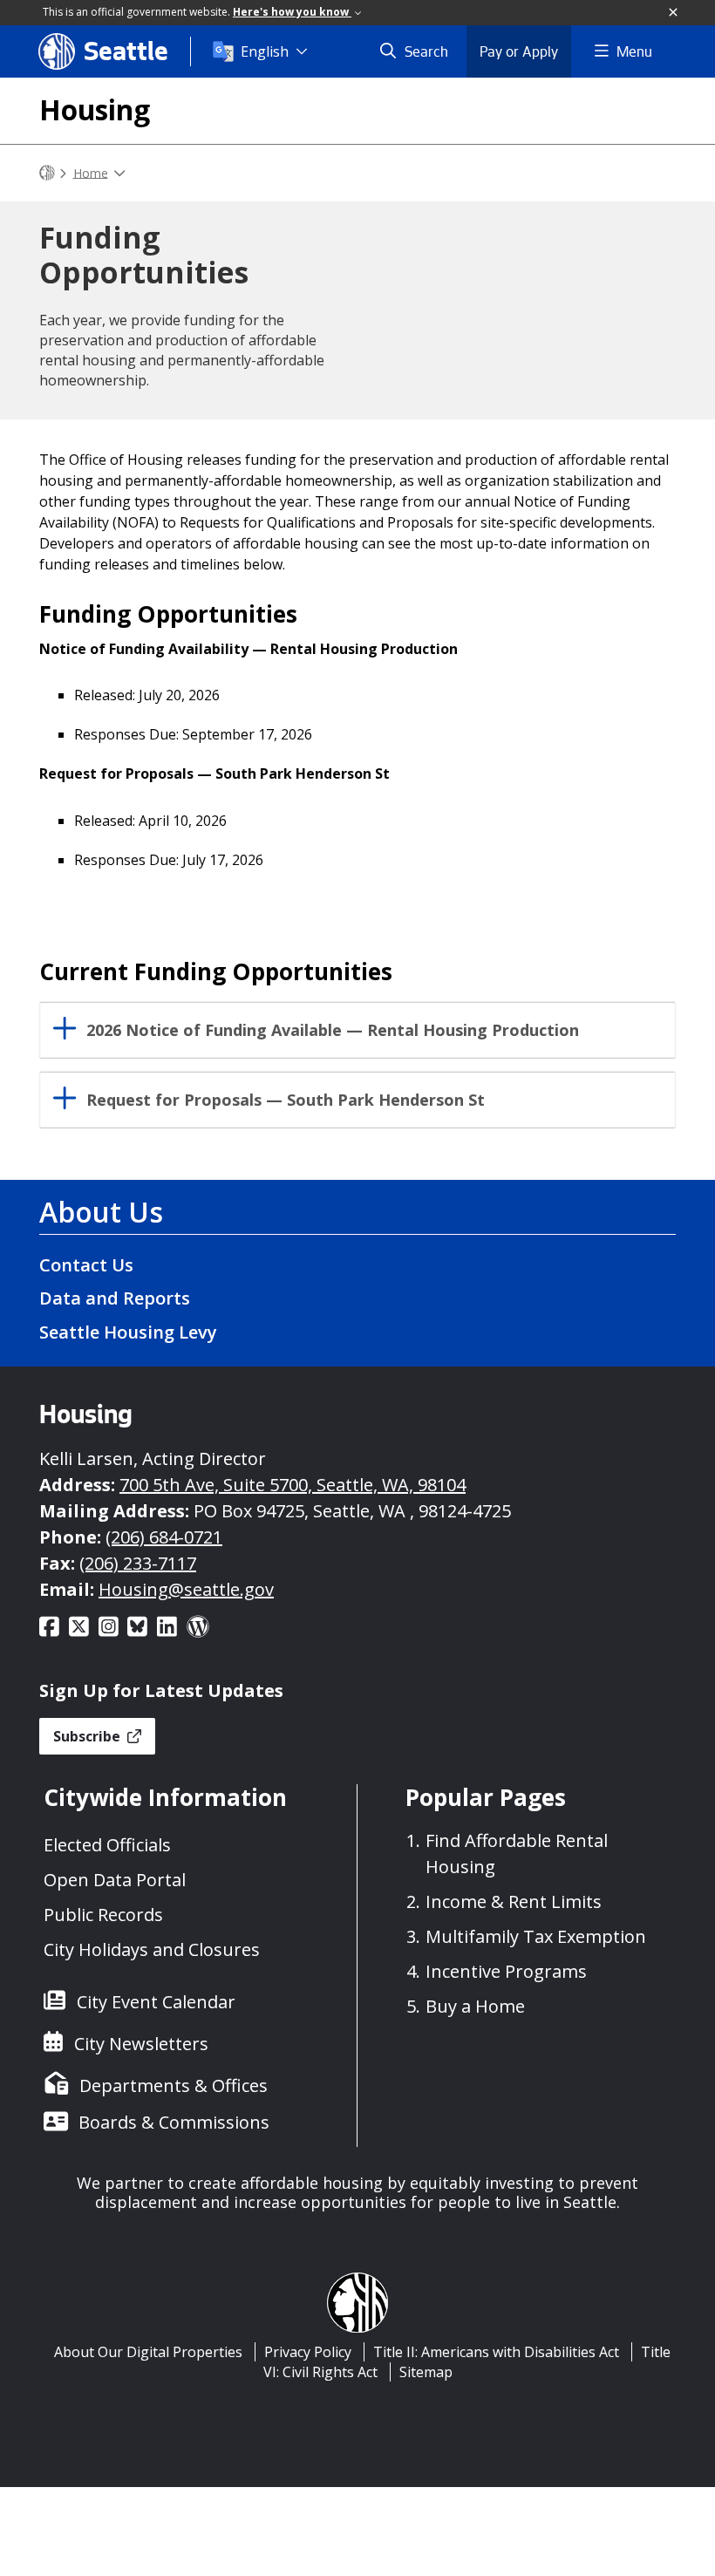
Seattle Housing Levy (128, 1332)
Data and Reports (115, 1298)
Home (91, 172)
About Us (101, 1212)
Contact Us (86, 1265)
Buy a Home (475, 2006)
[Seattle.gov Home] (47, 173)
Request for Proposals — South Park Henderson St (286, 1100)
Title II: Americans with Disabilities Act (496, 2352)
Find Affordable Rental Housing (517, 1854)
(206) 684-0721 (164, 1537)
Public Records (103, 1915)
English (265, 51)
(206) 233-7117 (138, 1563)
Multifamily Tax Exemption (536, 1936)
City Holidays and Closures (152, 1949)
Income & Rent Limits (514, 1901)
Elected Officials (107, 1845)
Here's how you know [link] (292, 12)
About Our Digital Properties (148, 2352)
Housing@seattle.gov (186, 1589)
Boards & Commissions (174, 2122)
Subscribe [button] (89, 1736)
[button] (674, 13)
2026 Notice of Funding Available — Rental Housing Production (333, 1030)
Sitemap (426, 2372)
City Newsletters (141, 2044)
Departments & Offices (174, 2085)
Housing (95, 109)
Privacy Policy (308, 2352)
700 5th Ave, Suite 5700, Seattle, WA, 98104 (293, 1485)
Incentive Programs (506, 1971)
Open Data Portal (115, 1880)
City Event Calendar (156, 2002)
